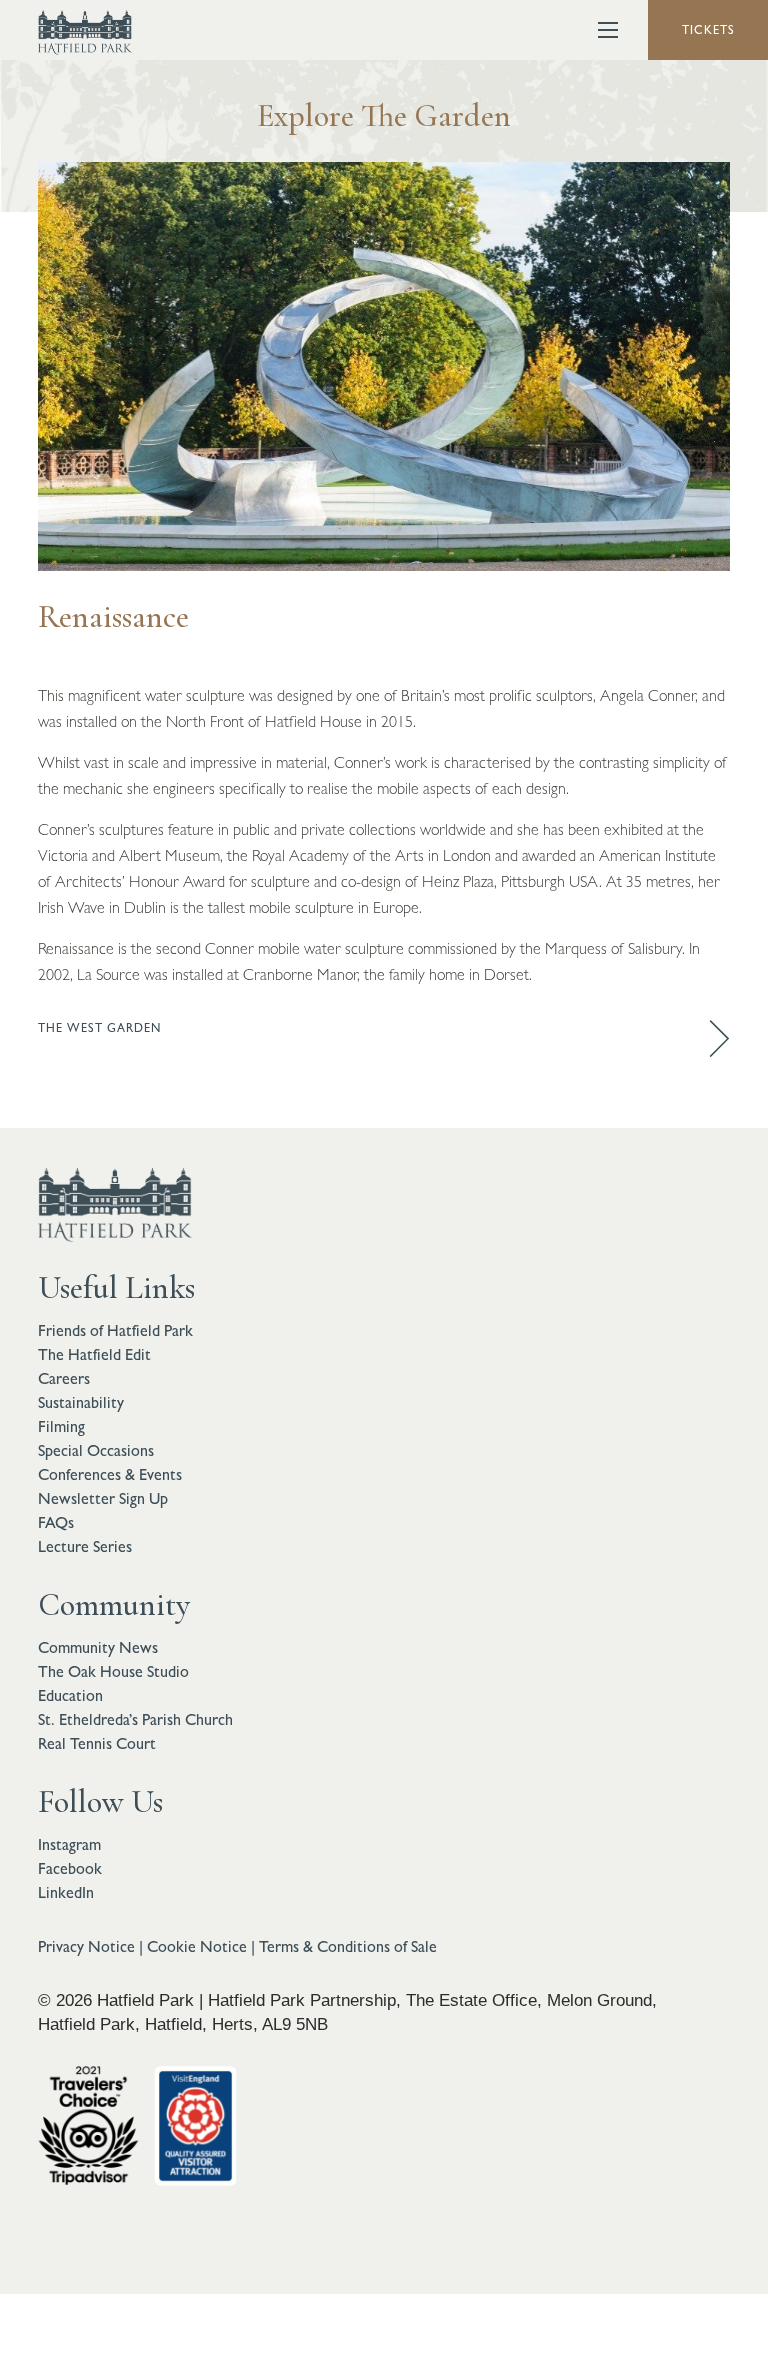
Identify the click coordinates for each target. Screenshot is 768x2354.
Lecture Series (85, 1546)
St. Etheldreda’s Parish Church (135, 1719)
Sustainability (81, 1402)
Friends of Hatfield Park (115, 1330)
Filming (61, 1426)
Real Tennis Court (97, 1743)
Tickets (708, 30)
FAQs (56, 1522)
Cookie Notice (197, 1946)
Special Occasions (96, 1450)
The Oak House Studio (113, 1671)
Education (70, 1695)
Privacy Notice (86, 1946)
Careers (64, 1378)
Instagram (69, 1844)
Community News (98, 1647)
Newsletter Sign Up (103, 1498)
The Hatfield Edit (94, 1354)
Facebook (70, 1868)
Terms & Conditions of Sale (348, 1946)
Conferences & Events (110, 1474)
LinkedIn (66, 1892)
